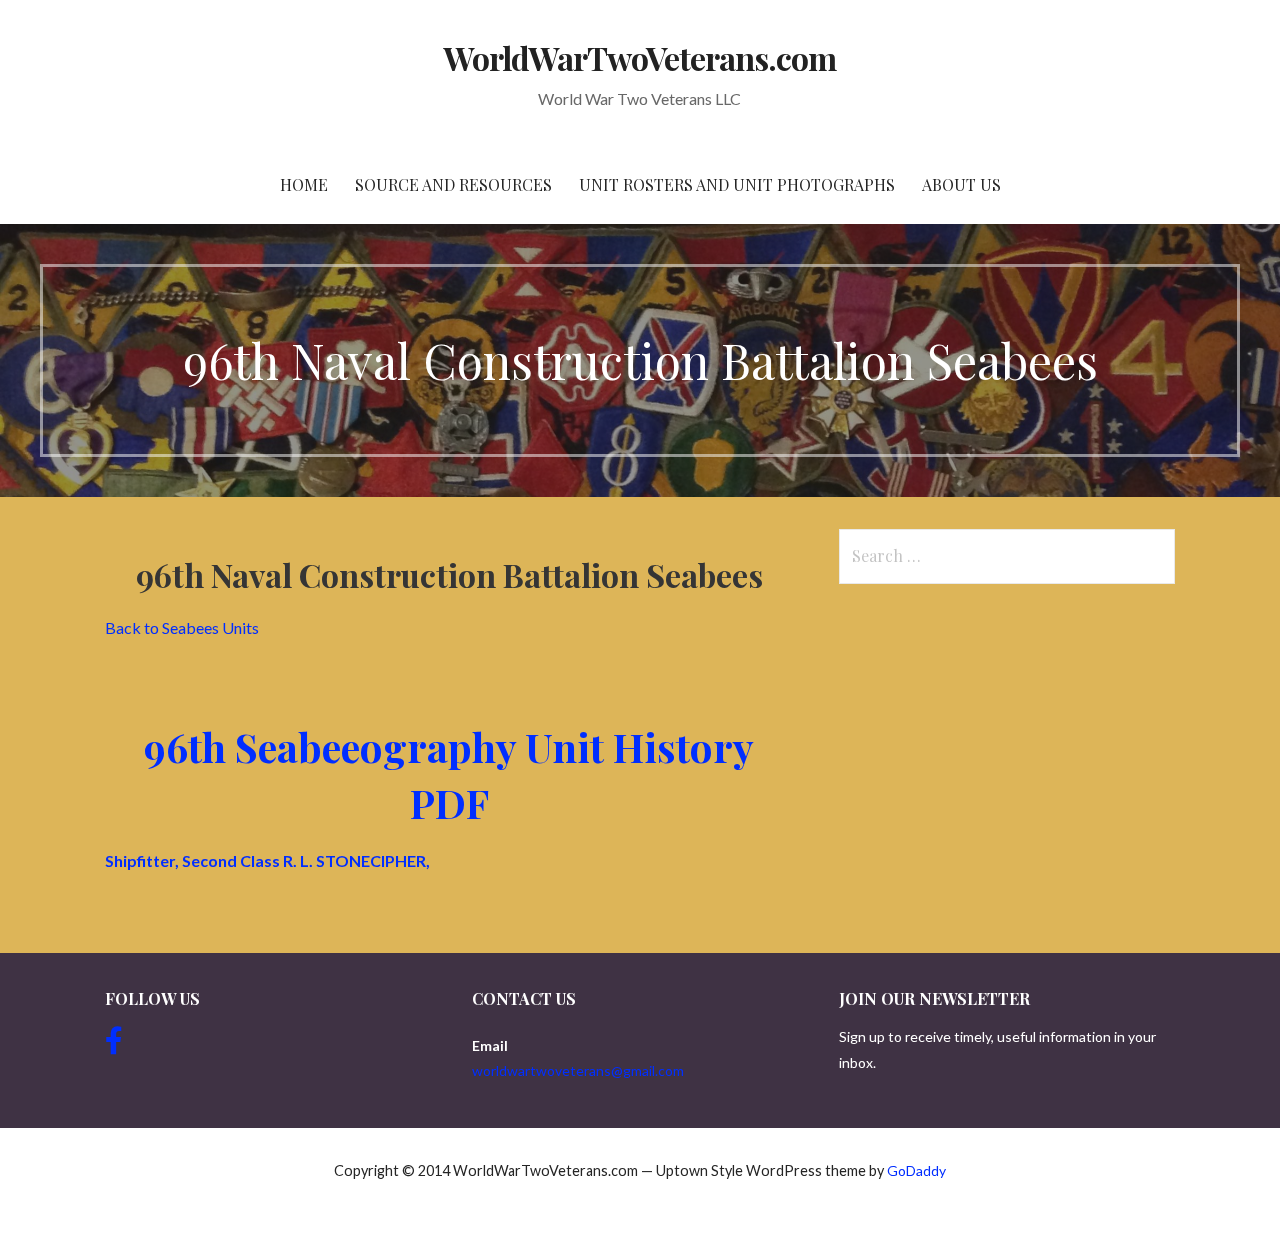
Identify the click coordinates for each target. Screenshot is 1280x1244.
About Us (961, 184)
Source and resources (453, 184)
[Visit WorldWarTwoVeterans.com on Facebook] (114, 1045)
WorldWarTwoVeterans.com (640, 57)
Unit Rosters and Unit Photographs (737, 184)
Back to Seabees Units (182, 627)
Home (304, 184)
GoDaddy (916, 1170)
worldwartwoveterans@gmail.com (578, 1070)
